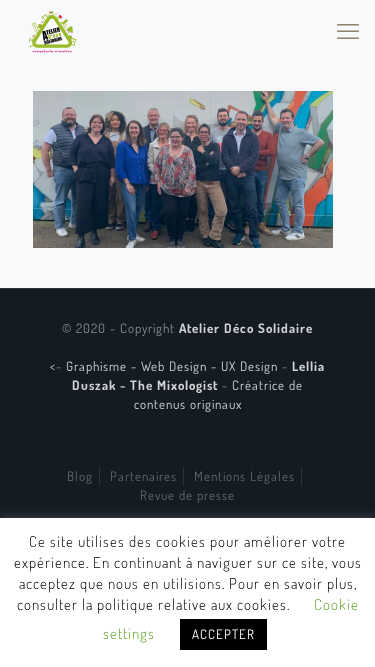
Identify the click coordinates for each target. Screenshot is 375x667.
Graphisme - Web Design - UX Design (174, 366)
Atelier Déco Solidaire (246, 328)
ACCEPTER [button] (223, 634)
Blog (80, 476)
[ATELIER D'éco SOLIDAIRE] (52, 30)
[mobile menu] (348, 30)
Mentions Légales (244, 476)
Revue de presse (187, 495)
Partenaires (143, 476)
